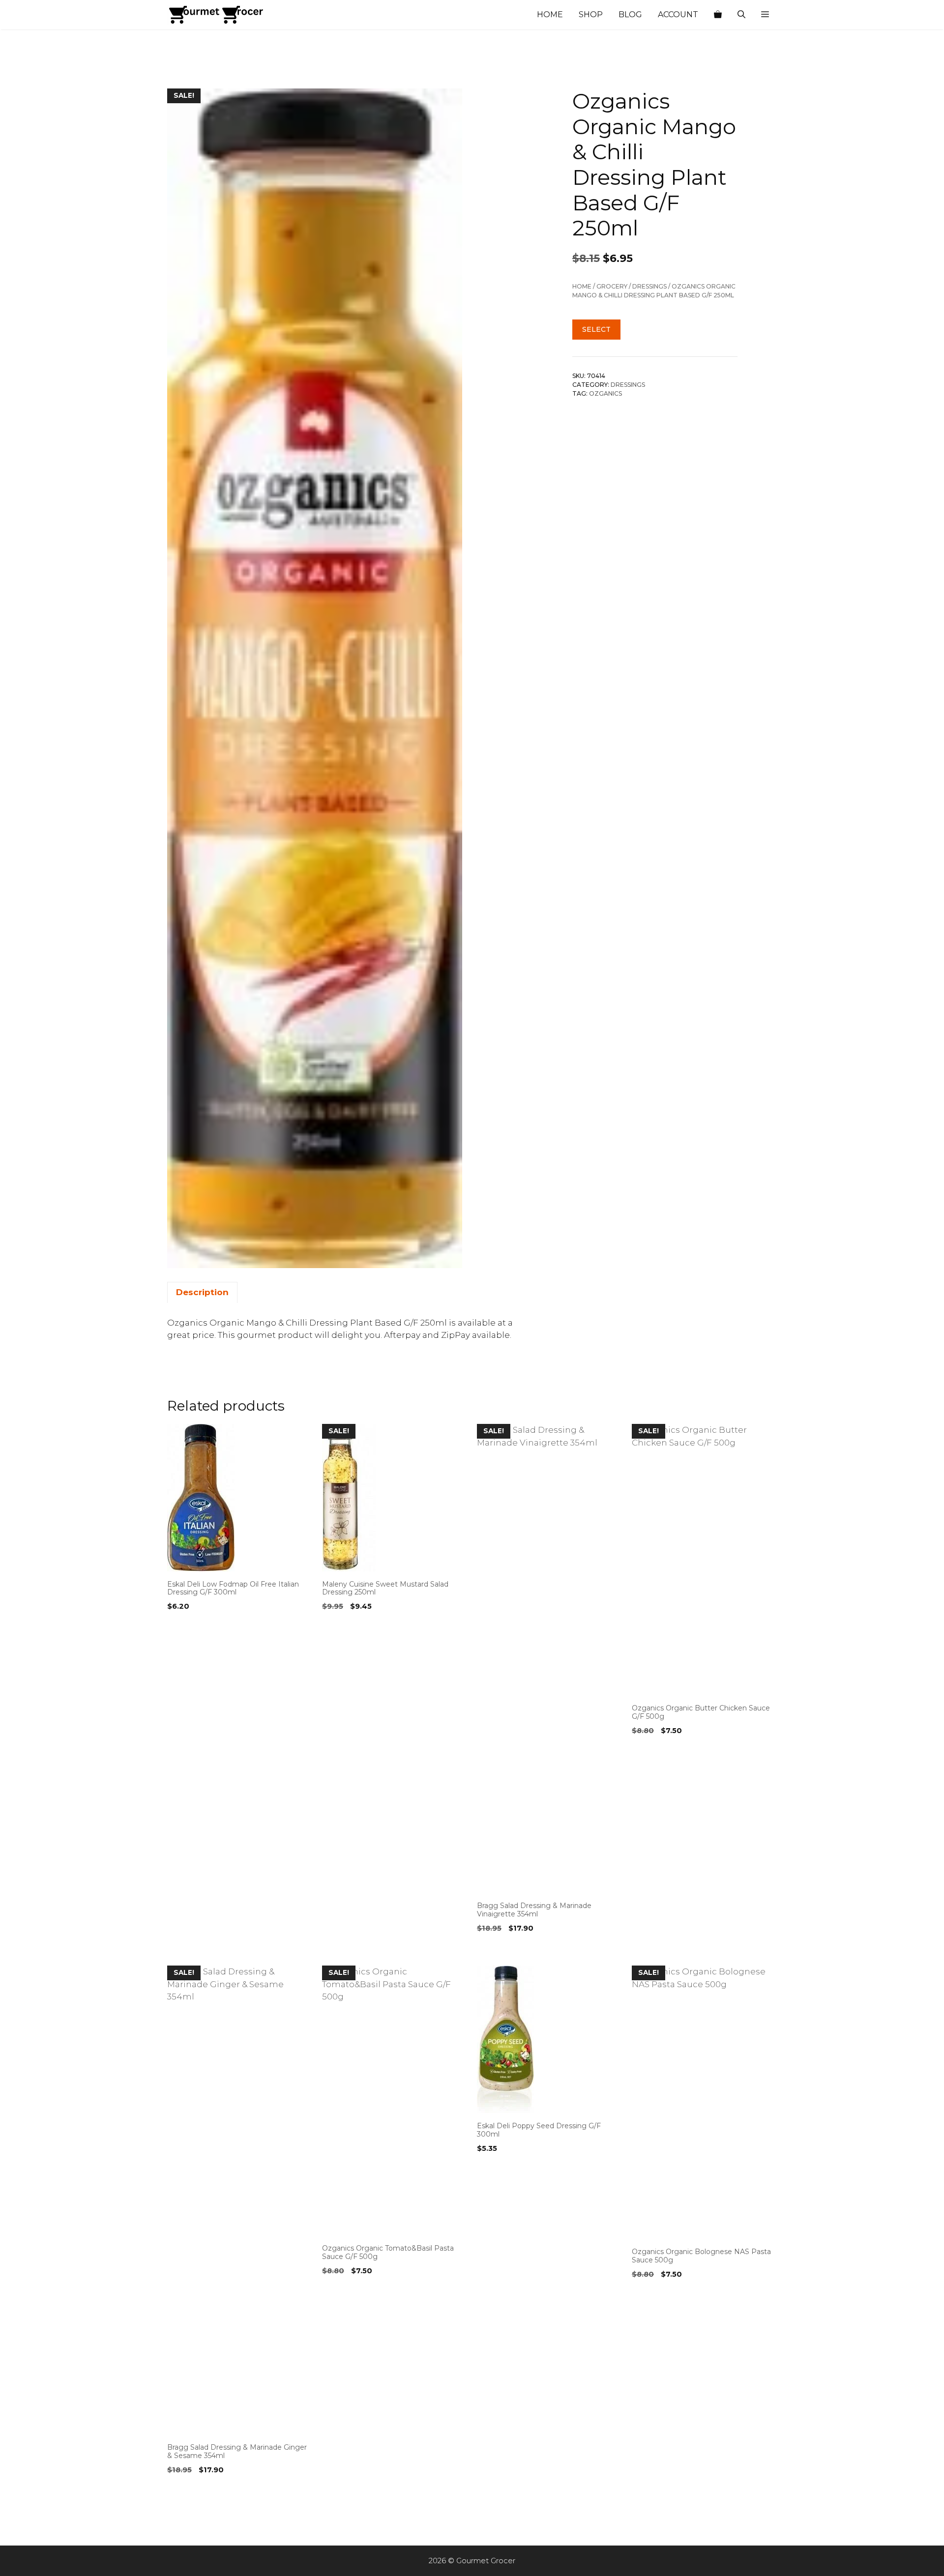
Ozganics (605, 393)
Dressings (649, 286)
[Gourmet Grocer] (216, 15)
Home (550, 14)
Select (596, 329)
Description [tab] (202, 1292)
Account (678, 14)
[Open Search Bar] (741, 15)
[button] (765, 15)
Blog (630, 14)
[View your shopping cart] (718, 15)
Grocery (612, 286)
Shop (591, 14)
